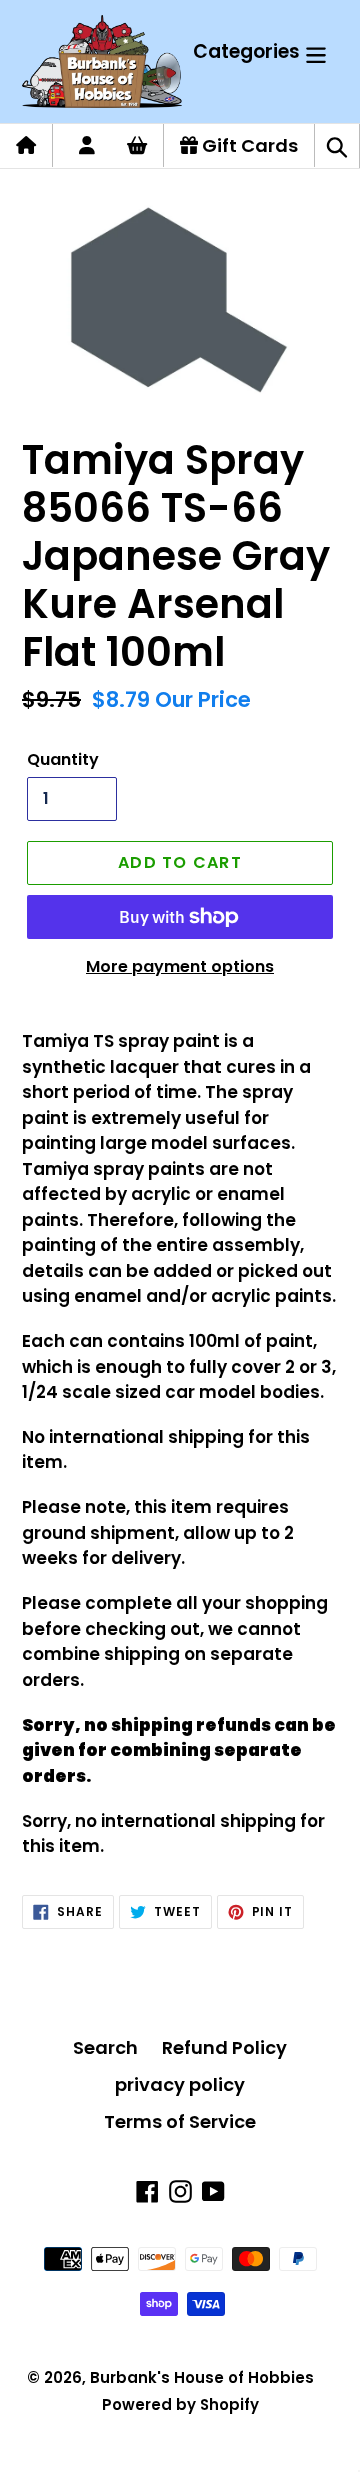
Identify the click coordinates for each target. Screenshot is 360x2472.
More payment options (180, 966)
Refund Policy (224, 2047)
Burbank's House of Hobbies (202, 2377)
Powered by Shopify (180, 2404)
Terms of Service (180, 2121)
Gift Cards (248, 145)
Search (105, 2047)
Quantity (63, 759)
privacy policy (180, 2084)
